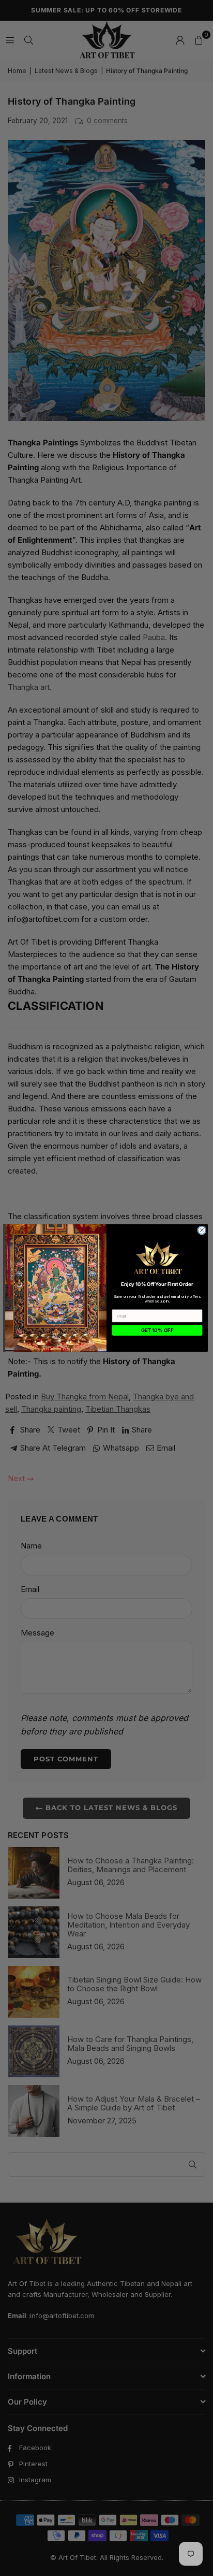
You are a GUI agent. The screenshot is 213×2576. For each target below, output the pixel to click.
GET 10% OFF (157, 1330)
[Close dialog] (202, 1230)
